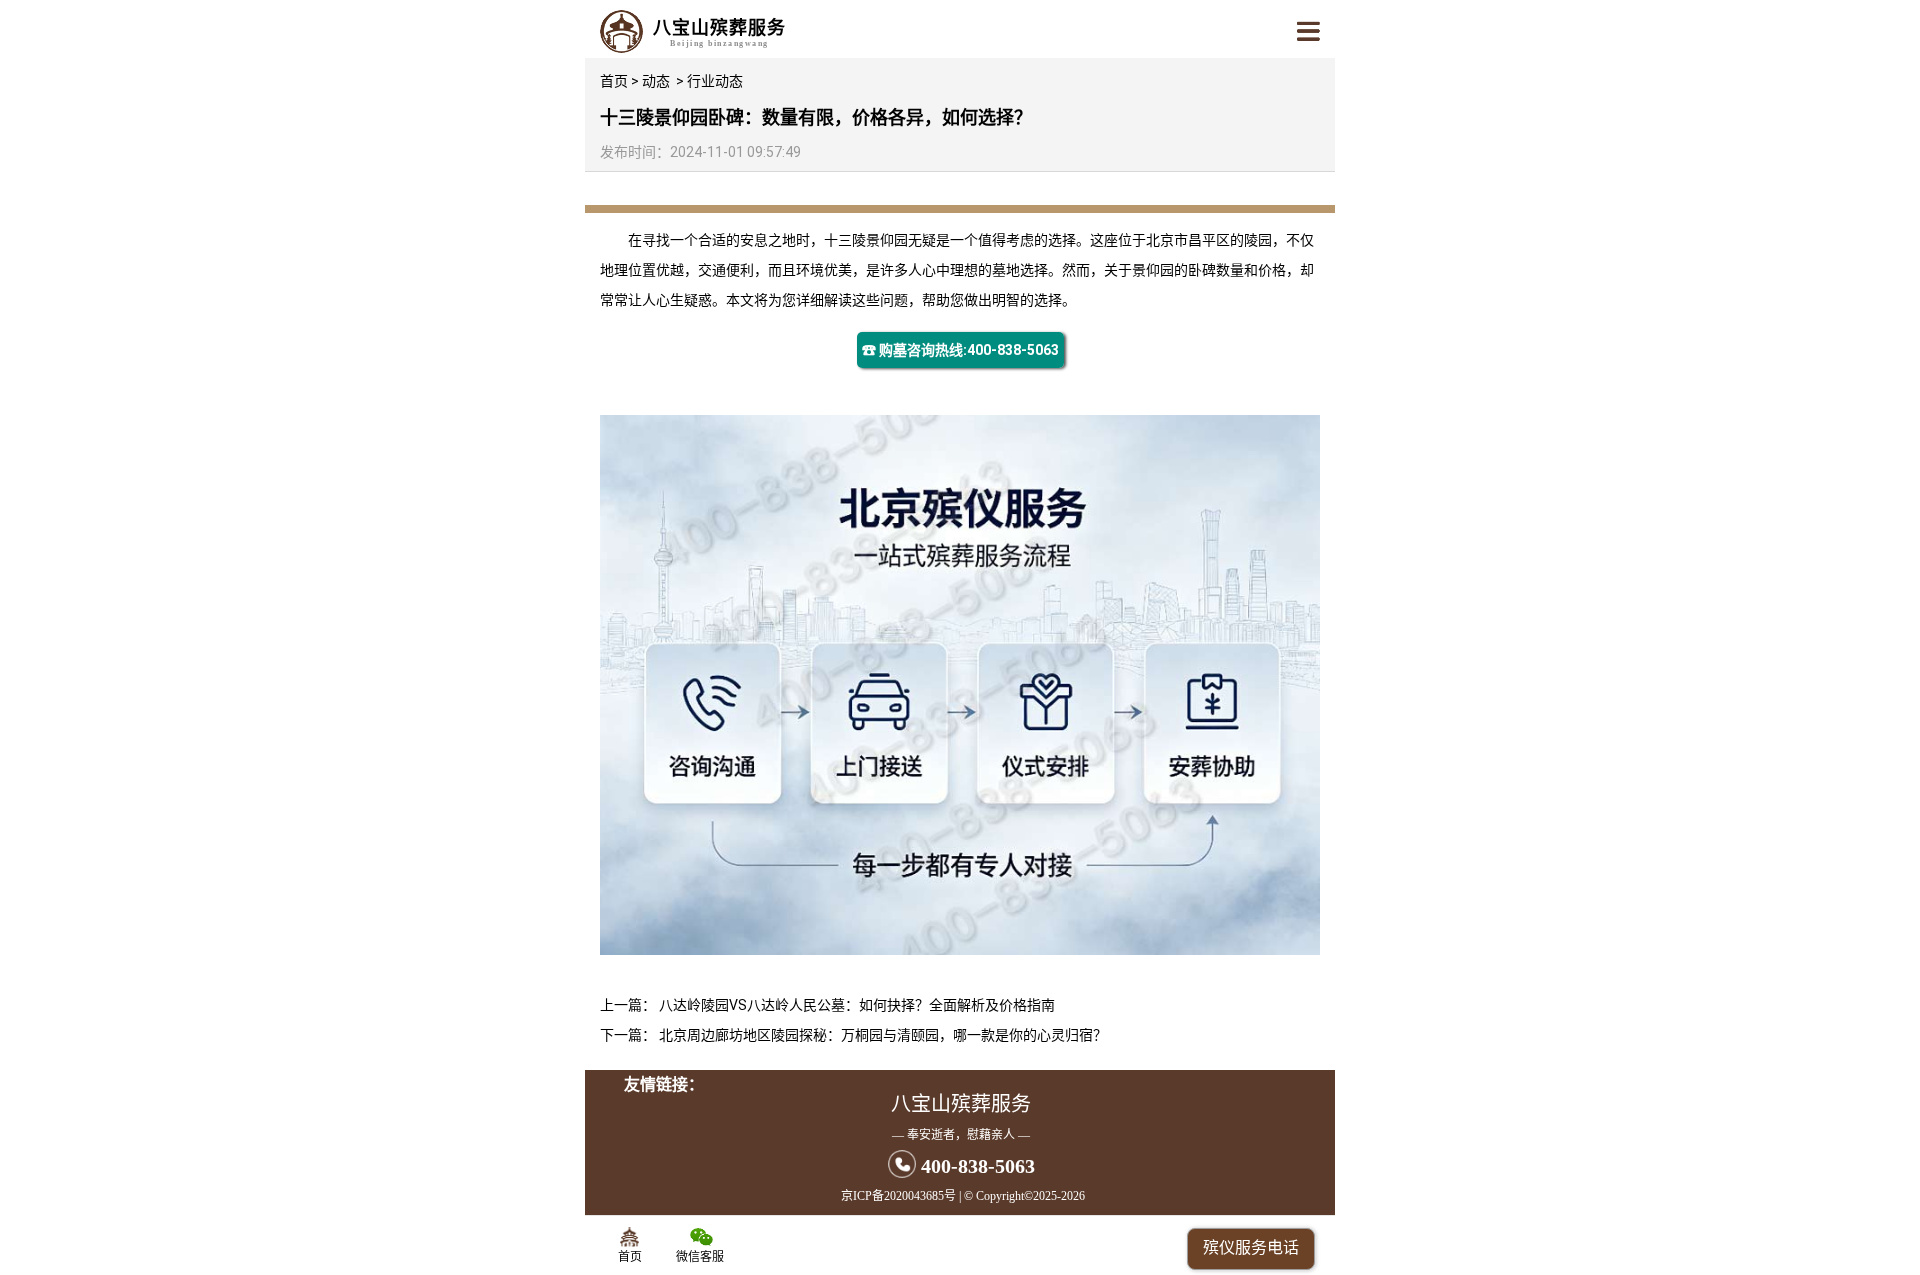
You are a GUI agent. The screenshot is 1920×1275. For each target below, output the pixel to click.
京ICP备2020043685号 (898, 1196)
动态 (656, 81)
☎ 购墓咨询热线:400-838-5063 (960, 350)
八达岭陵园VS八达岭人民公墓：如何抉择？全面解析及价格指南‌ (857, 1005)
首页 (614, 81)
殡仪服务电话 (1251, 1247)
